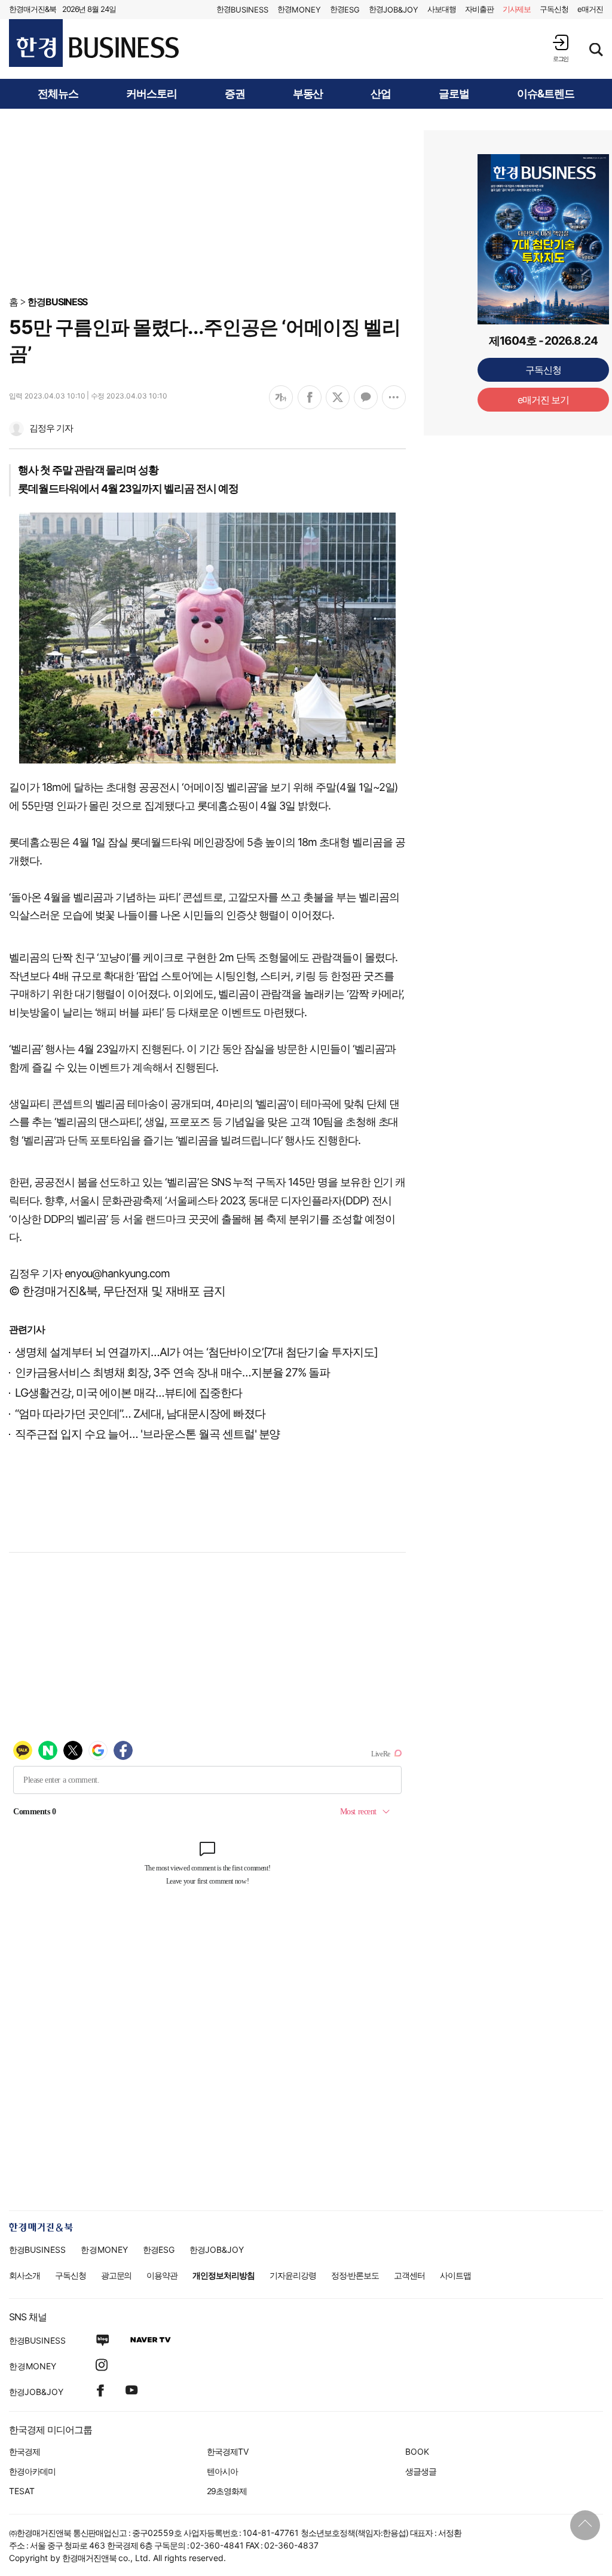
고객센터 (409, 2275)
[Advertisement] (306, 201)
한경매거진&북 (33, 9)
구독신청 (554, 9)
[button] (561, 48)
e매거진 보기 (544, 400)
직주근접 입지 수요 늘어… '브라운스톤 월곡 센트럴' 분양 (147, 1434)
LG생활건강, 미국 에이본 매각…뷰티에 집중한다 (128, 1393)
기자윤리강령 (293, 2275)
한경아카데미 (32, 2471)
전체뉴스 (58, 94)
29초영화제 (227, 2491)
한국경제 (25, 2451)
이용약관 (162, 2275)
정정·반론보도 (355, 2275)
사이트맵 (455, 2275)
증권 (235, 94)
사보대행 (442, 9)
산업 (381, 94)
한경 (242, 9)
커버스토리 (152, 94)
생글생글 (421, 2471)
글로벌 (454, 94)
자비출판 (479, 9)
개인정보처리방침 (224, 2275)
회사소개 (25, 2275)
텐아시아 (222, 2471)
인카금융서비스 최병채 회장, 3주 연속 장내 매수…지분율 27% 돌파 (172, 1373)
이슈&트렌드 (546, 94)
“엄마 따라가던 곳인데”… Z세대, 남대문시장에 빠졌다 (140, 1414)
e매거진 (590, 9)
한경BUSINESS (58, 302)
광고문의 (117, 2275)
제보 (517, 9)
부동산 (308, 94)
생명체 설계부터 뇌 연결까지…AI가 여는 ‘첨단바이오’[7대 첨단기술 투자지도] (196, 1352)
